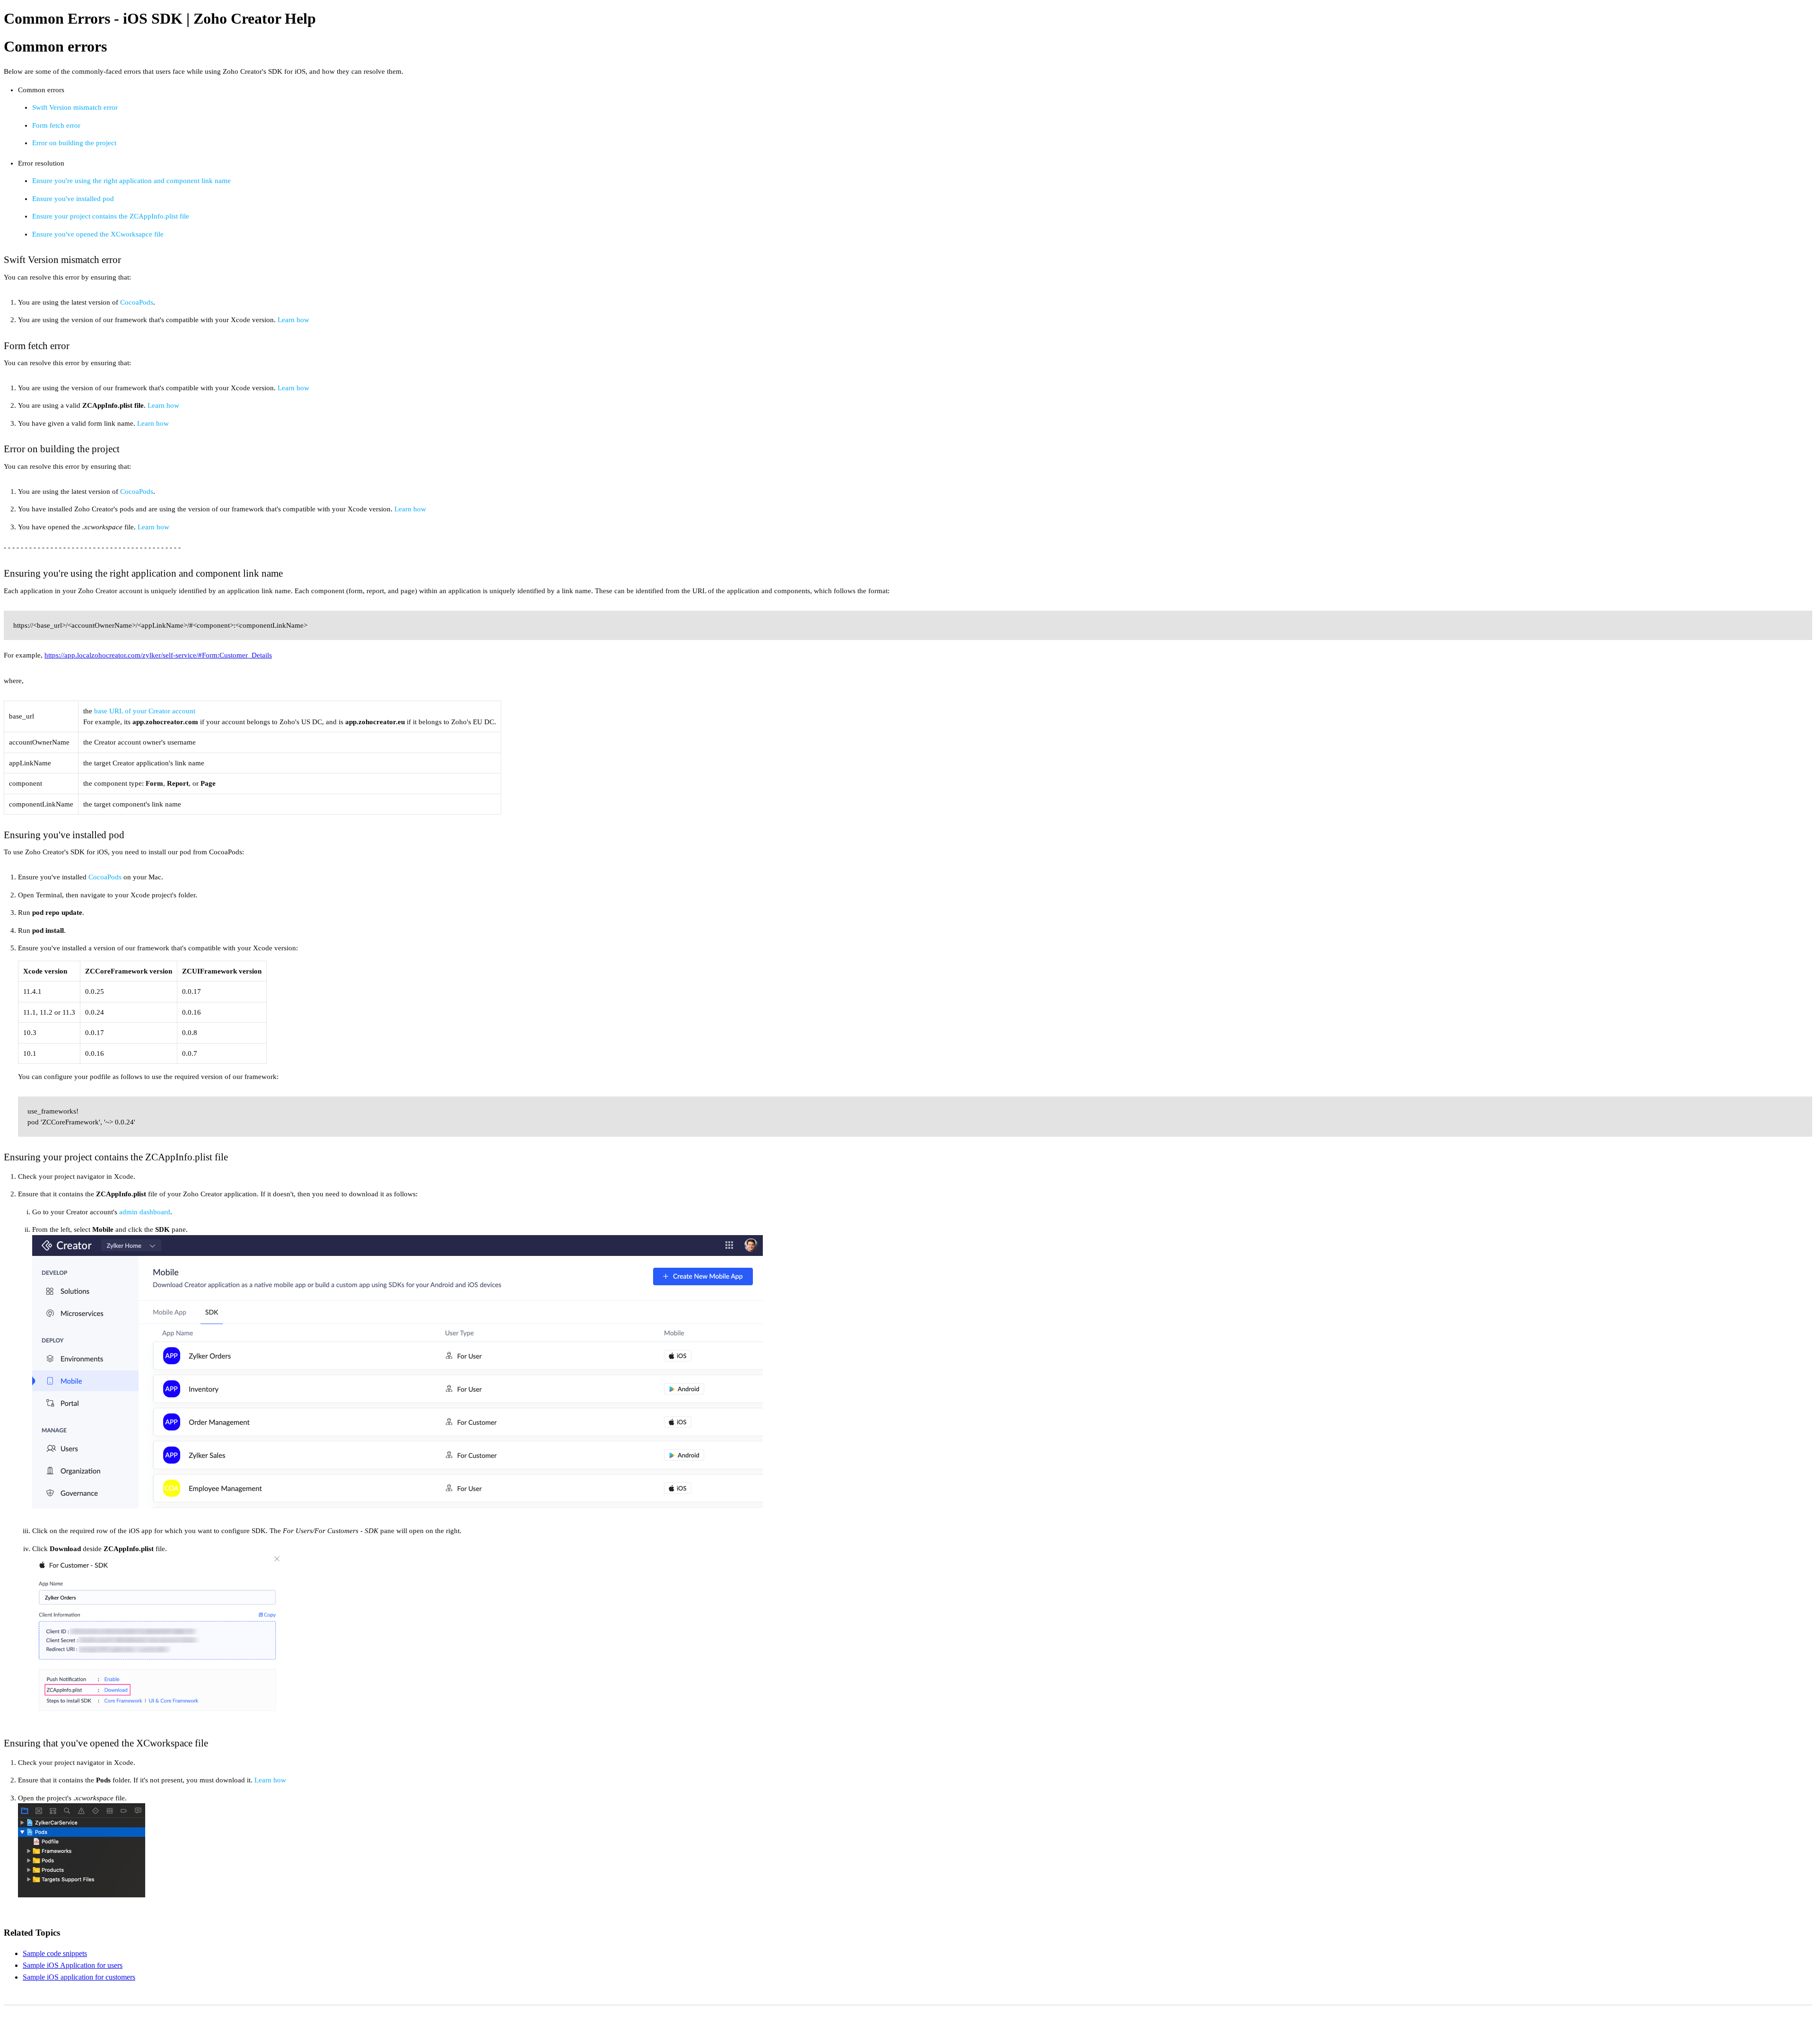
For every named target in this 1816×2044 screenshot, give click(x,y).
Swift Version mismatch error (75, 107)
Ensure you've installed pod (73, 199)
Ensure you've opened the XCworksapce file (98, 234)
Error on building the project (74, 143)
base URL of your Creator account (145, 711)
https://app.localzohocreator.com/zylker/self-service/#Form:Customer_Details (158, 655)
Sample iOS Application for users (73, 1965)
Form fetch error (56, 125)
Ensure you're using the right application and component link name (131, 181)
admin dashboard (145, 1212)
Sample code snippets (55, 1953)
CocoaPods (137, 302)
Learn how (293, 320)
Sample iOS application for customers (79, 1977)
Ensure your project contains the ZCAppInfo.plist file (111, 216)
